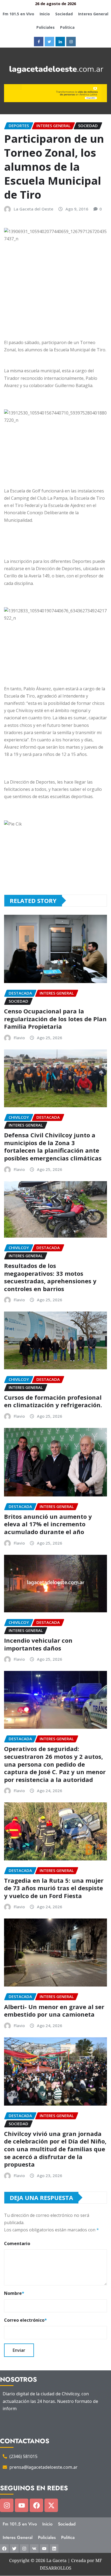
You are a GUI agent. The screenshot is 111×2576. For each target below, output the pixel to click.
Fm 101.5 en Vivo (18, 14)
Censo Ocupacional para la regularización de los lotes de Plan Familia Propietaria (55, 1019)
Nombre (14, 2293)
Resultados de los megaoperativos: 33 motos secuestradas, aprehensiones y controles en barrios (50, 1277)
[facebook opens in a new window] (39, 42)
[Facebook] (36, 2505)
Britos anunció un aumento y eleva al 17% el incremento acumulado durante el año (48, 1524)
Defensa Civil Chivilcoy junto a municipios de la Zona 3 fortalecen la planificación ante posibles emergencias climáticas (53, 1146)
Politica (67, 27)
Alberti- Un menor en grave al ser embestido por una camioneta (54, 2011)
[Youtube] (22, 2505)
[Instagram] (7, 2505)
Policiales (46, 27)
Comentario (17, 2243)
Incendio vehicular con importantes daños (38, 1644)
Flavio (19, 1038)
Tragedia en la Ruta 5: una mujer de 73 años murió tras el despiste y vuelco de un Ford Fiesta (54, 1888)
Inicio (45, 14)
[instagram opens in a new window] (71, 42)
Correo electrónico (25, 2320)
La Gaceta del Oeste (34, 209)
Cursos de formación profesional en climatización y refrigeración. (53, 1401)
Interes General (93, 14)
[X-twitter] (51, 2505)
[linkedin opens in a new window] (60, 42)
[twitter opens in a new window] (49, 42)
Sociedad (64, 14)
